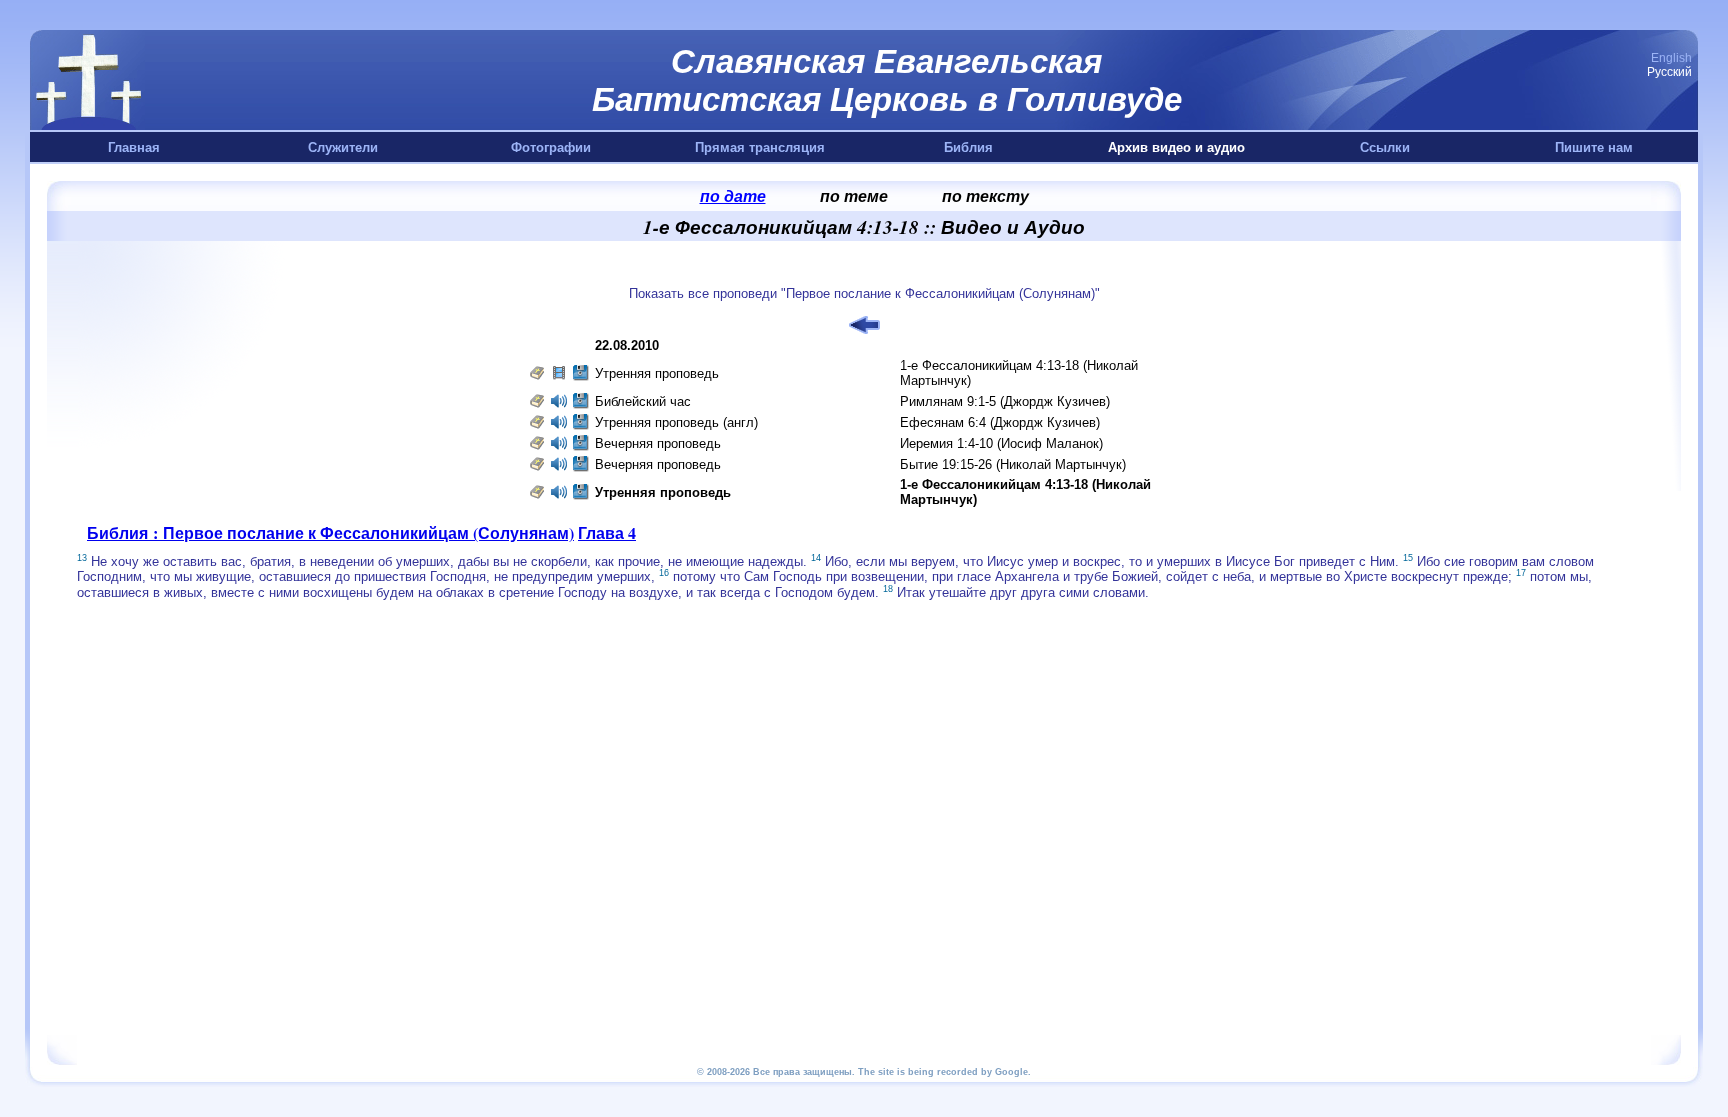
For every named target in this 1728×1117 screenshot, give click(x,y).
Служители (343, 147)
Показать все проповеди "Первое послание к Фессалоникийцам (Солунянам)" (864, 293)
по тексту (985, 196)
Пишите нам (1594, 147)
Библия (968, 147)
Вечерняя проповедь (658, 443)
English (1671, 58)
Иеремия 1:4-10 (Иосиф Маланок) (1001, 443)
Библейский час (643, 401)
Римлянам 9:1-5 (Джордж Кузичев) (1005, 401)
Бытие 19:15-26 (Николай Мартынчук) (1013, 464)
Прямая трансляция (760, 147)
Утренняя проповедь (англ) (676, 422)
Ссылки (1385, 147)
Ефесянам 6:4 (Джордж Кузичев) (1000, 422)
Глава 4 (607, 532)
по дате (733, 196)
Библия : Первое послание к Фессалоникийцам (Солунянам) (330, 532)
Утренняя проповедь (657, 373)
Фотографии (551, 147)
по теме (854, 196)
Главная (134, 147)
